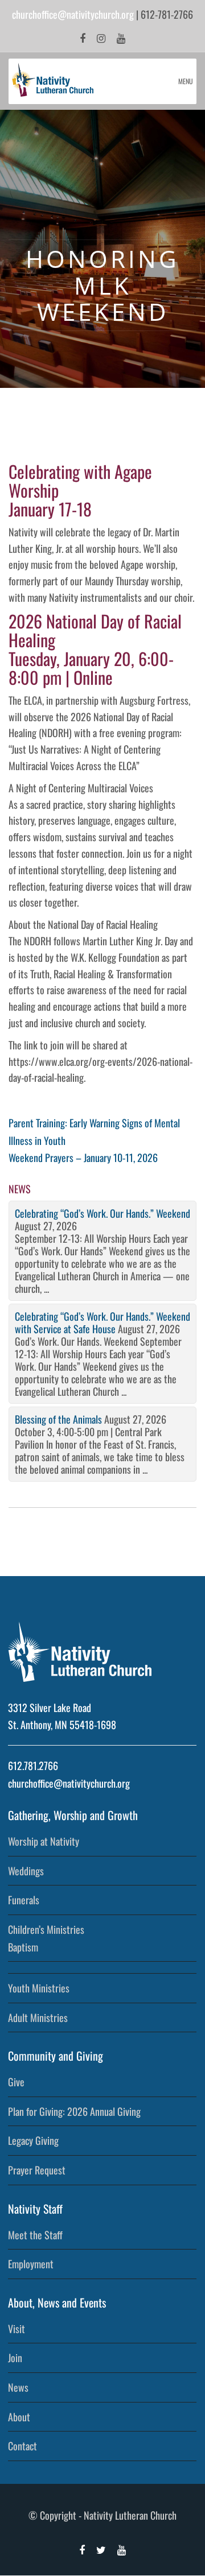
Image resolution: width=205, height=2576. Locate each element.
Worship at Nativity (44, 1841)
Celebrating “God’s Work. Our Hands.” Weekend (102, 1213)
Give (16, 2082)
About (19, 2417)
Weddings (26, 1871)
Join (15, 2358)
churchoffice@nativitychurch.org (73, 14)
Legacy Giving (33, 2140)
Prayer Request (37, 2170)
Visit (17, 2329)
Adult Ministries (38, 2017)
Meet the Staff (35, 2235)
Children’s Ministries (46, 1929)
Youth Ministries (39, 1988)
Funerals (24, 1900)
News (18, 2387)
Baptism (23, 1947)
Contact (22, 2446)
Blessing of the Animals (58, 1419)
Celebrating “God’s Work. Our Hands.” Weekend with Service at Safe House (102, 1322)
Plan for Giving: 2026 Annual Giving (74, 2111)
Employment (31, 2264)
